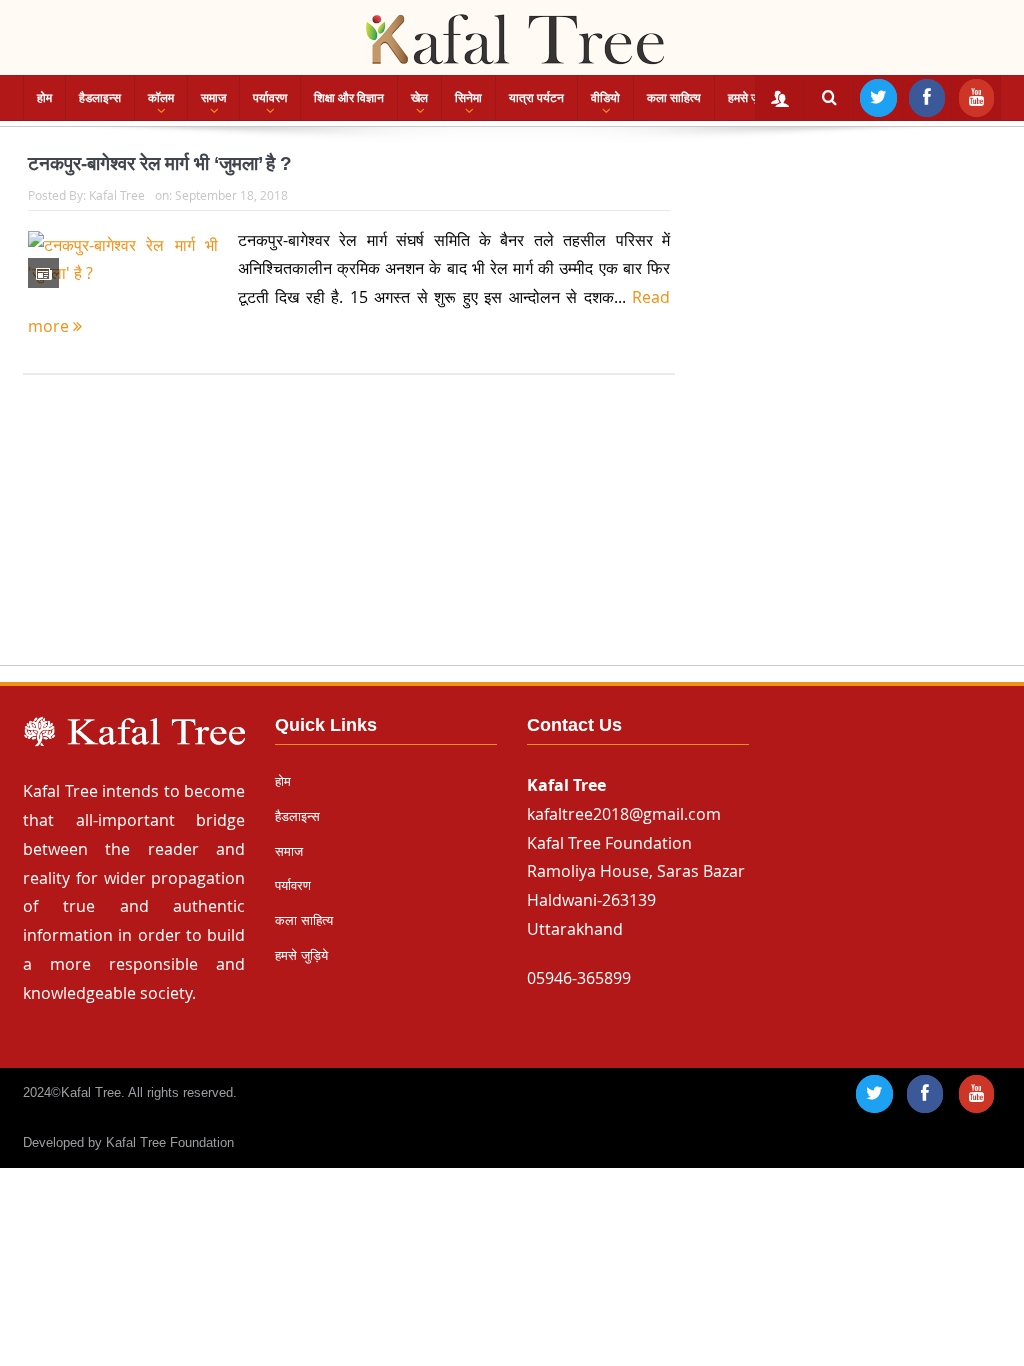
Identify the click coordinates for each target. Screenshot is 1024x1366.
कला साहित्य (674, 98)
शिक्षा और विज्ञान (349, 98)
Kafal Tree (117, 195)
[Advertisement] (512, 539)
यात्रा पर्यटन (536, 98)
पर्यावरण (270, 98)
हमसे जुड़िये (752, 98)
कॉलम (161, 98)
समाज (213, 98)
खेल (419, 98)
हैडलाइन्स (100, 98)
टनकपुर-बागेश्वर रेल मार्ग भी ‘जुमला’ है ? (160, 163)
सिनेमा (468, 98)
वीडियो (605, 98)
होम (44, 98)
